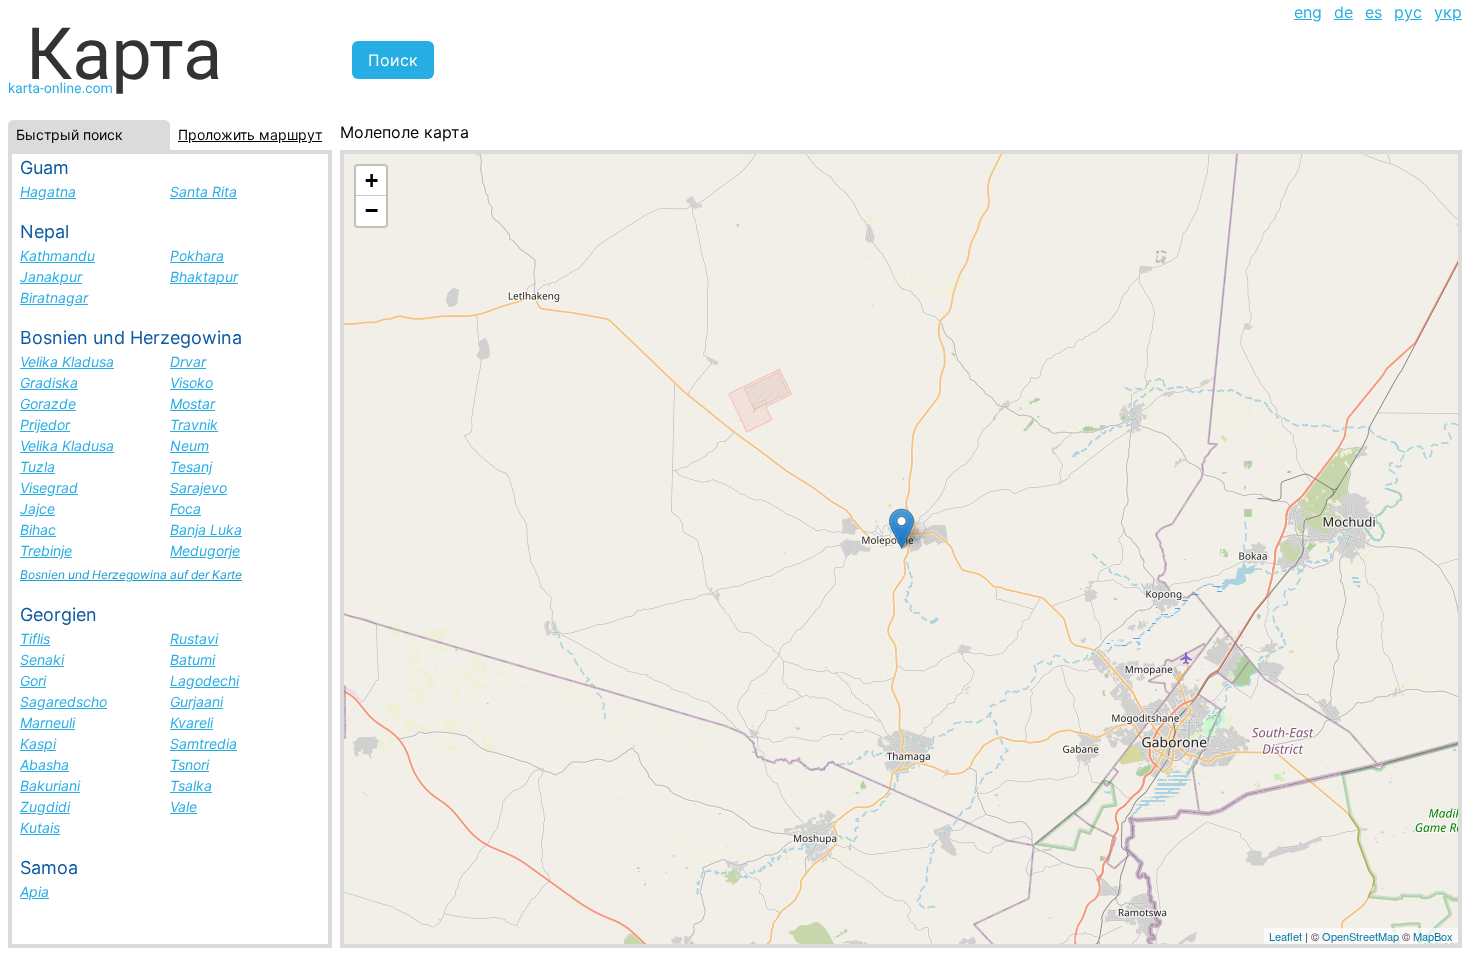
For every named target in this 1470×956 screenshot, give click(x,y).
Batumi (192, 659)
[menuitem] (1308, 12)
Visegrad (49, 487)
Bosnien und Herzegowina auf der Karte (131, 574)
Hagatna (48, 191)
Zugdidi (45, 806)
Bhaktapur (204, 276)
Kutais (40, 827)
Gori (33, 680)
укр (1448, 12)
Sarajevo (198, 487)
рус (1408, 12)
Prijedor (45, 424)
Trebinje (46, 550)
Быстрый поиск (69, 134)
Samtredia (203, 743)
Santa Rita (203, 191)
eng (1308, 12)
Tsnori (189, 764)
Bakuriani (50, 785)
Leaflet (1285, 936)
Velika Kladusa (67, 361)
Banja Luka (206, 529)
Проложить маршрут (250, 134)
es (1373, 12)
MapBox (1433, 936)
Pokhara (197, 255)
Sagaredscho (63, 701)
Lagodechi (204, 680)
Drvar (188, 361)
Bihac (38, 529)
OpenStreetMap (1360, 936)
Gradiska (49, 382)
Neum (189, 445)
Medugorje (205, 550)
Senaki (42, 659)
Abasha (44, 764)
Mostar (192, 403)
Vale (183, 806)
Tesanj (191, 466)
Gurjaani (196, 701)
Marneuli (47, 722)
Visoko (191, 382)
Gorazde (48, 403)
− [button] (371, 210)
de (1343, 12)
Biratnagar (54, 297)
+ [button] (371, 180)
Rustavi (194, 638)
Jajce (37, 508)
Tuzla (37, 466)
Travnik (194, 424)
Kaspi (38, 743)
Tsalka (191, 785)
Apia (34, 891)
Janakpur (51, 276)
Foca (185, 508)
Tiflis (35, 638)
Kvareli (191, 722)
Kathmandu (57, 255)
